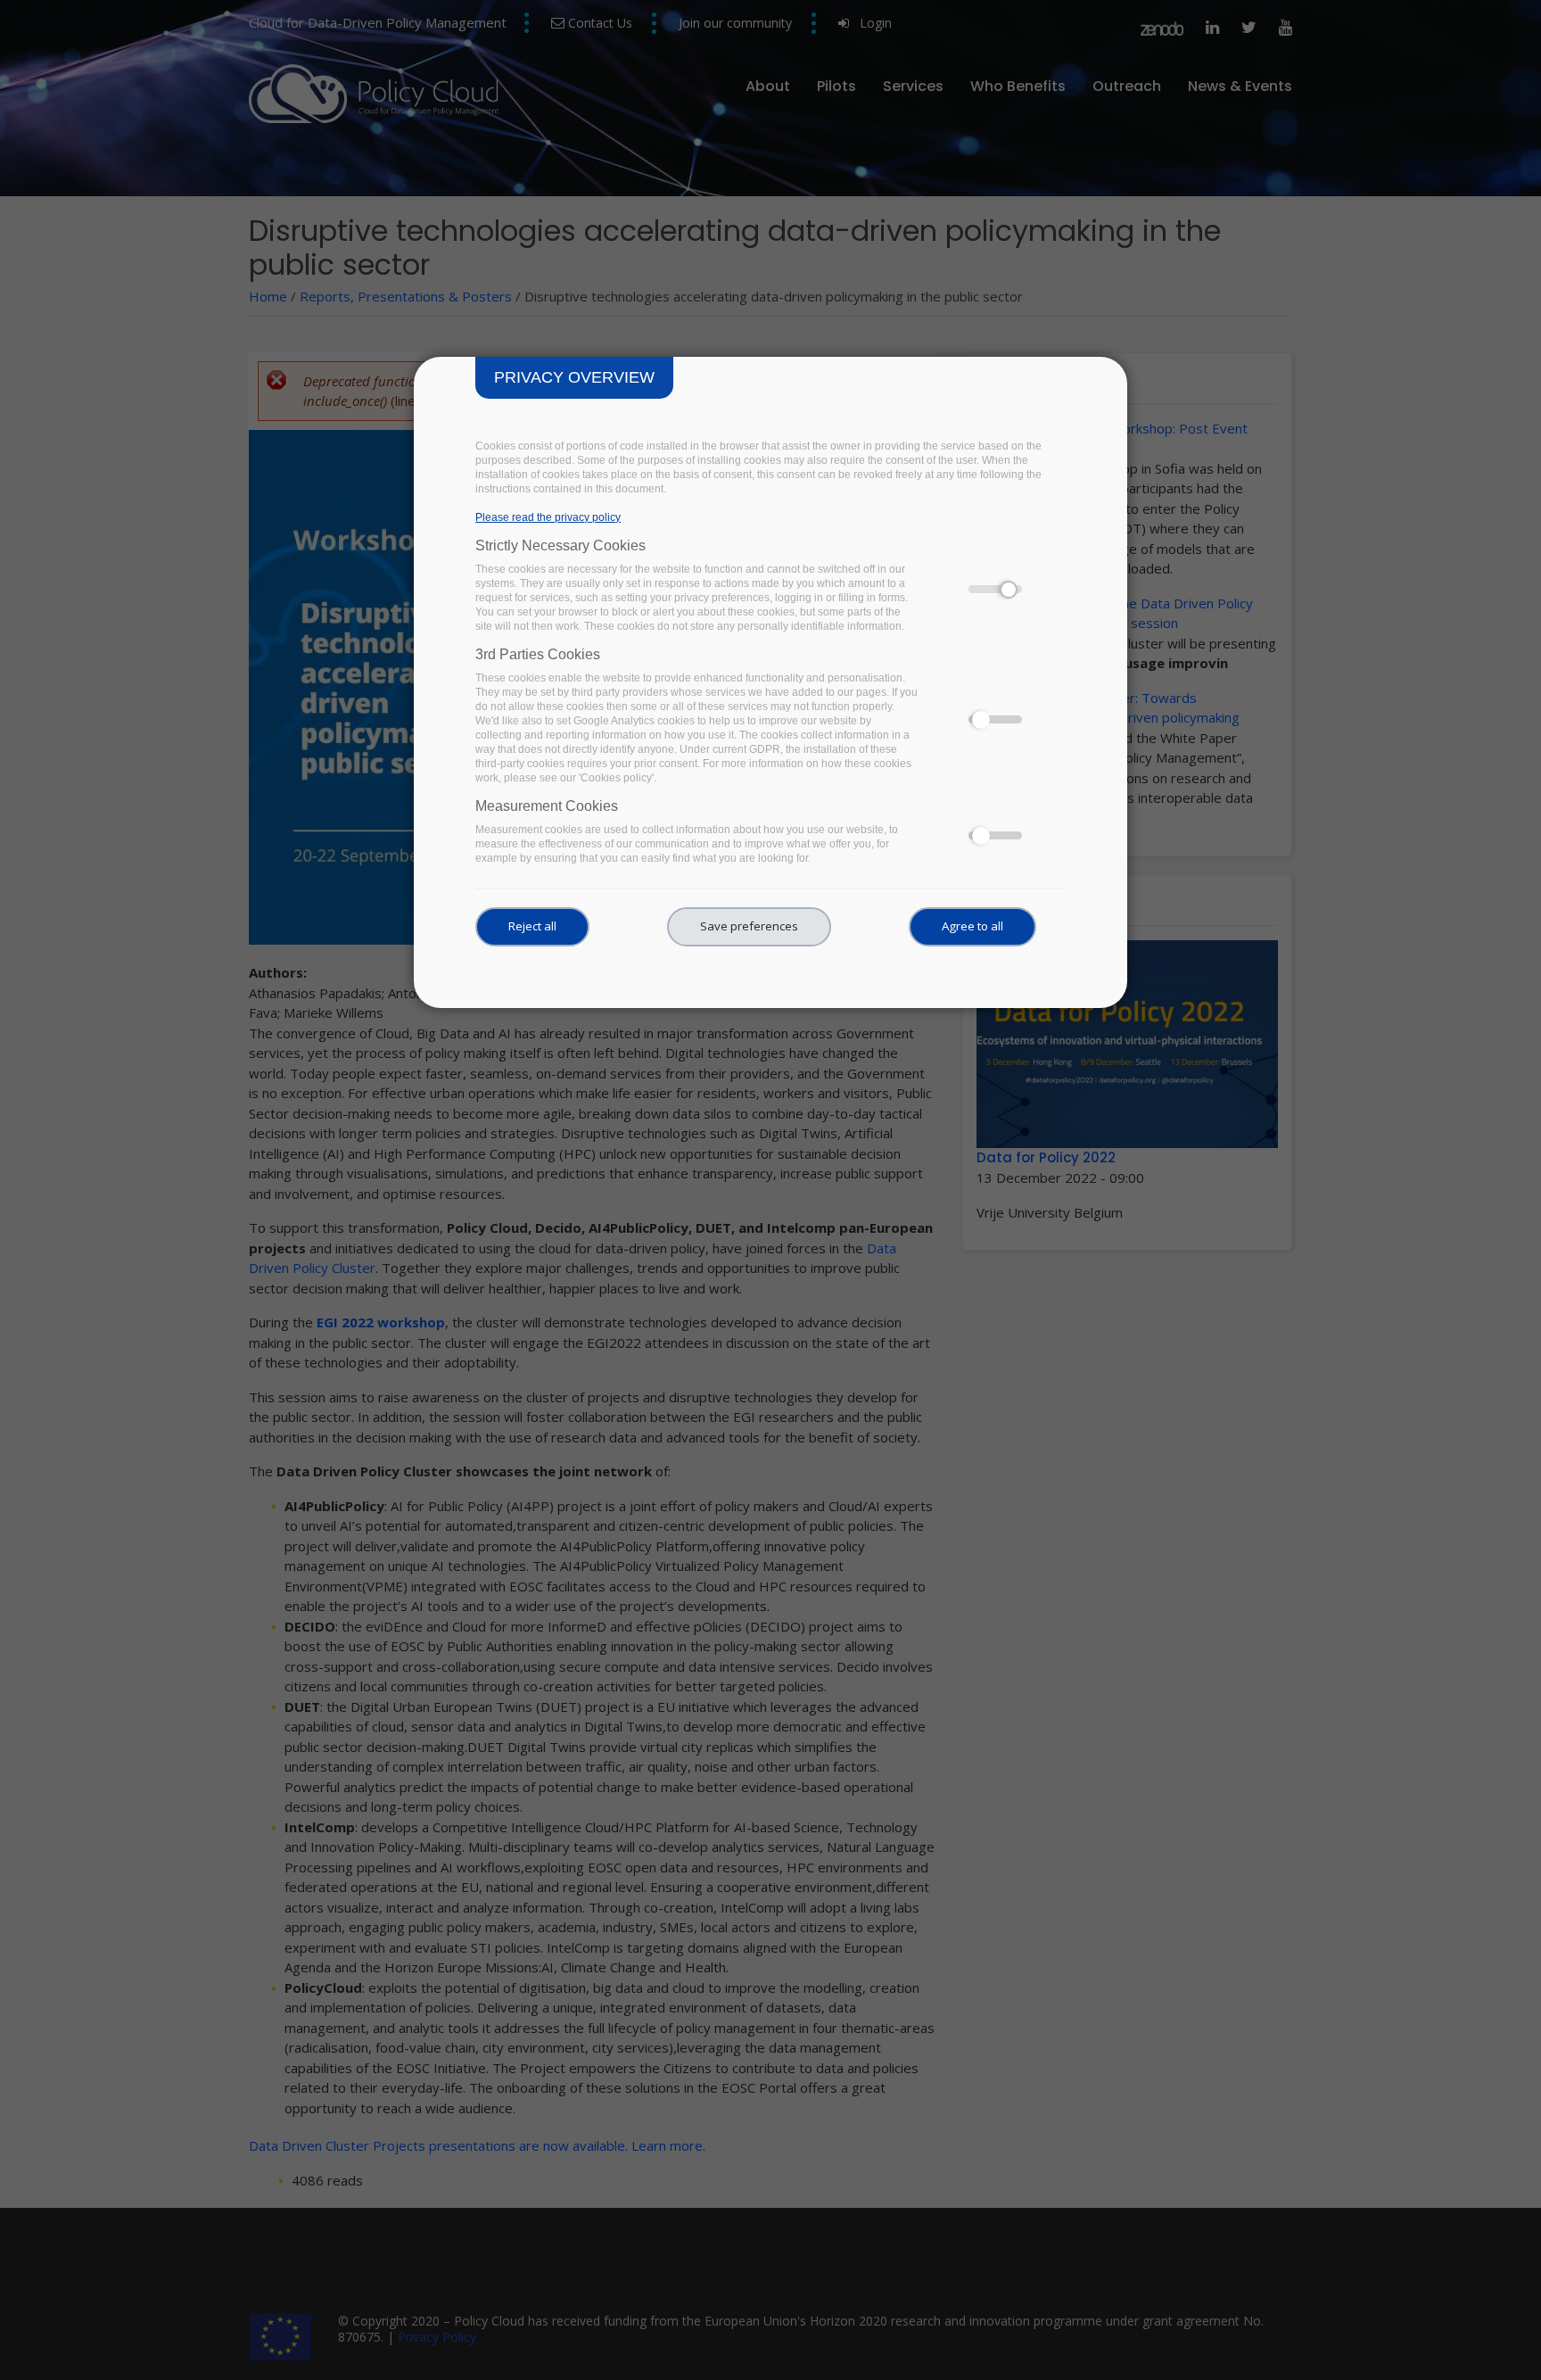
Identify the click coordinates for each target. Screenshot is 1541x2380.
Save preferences (749, 926)
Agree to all (972, 926)
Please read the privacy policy (548, 517)
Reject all (532, 926)
